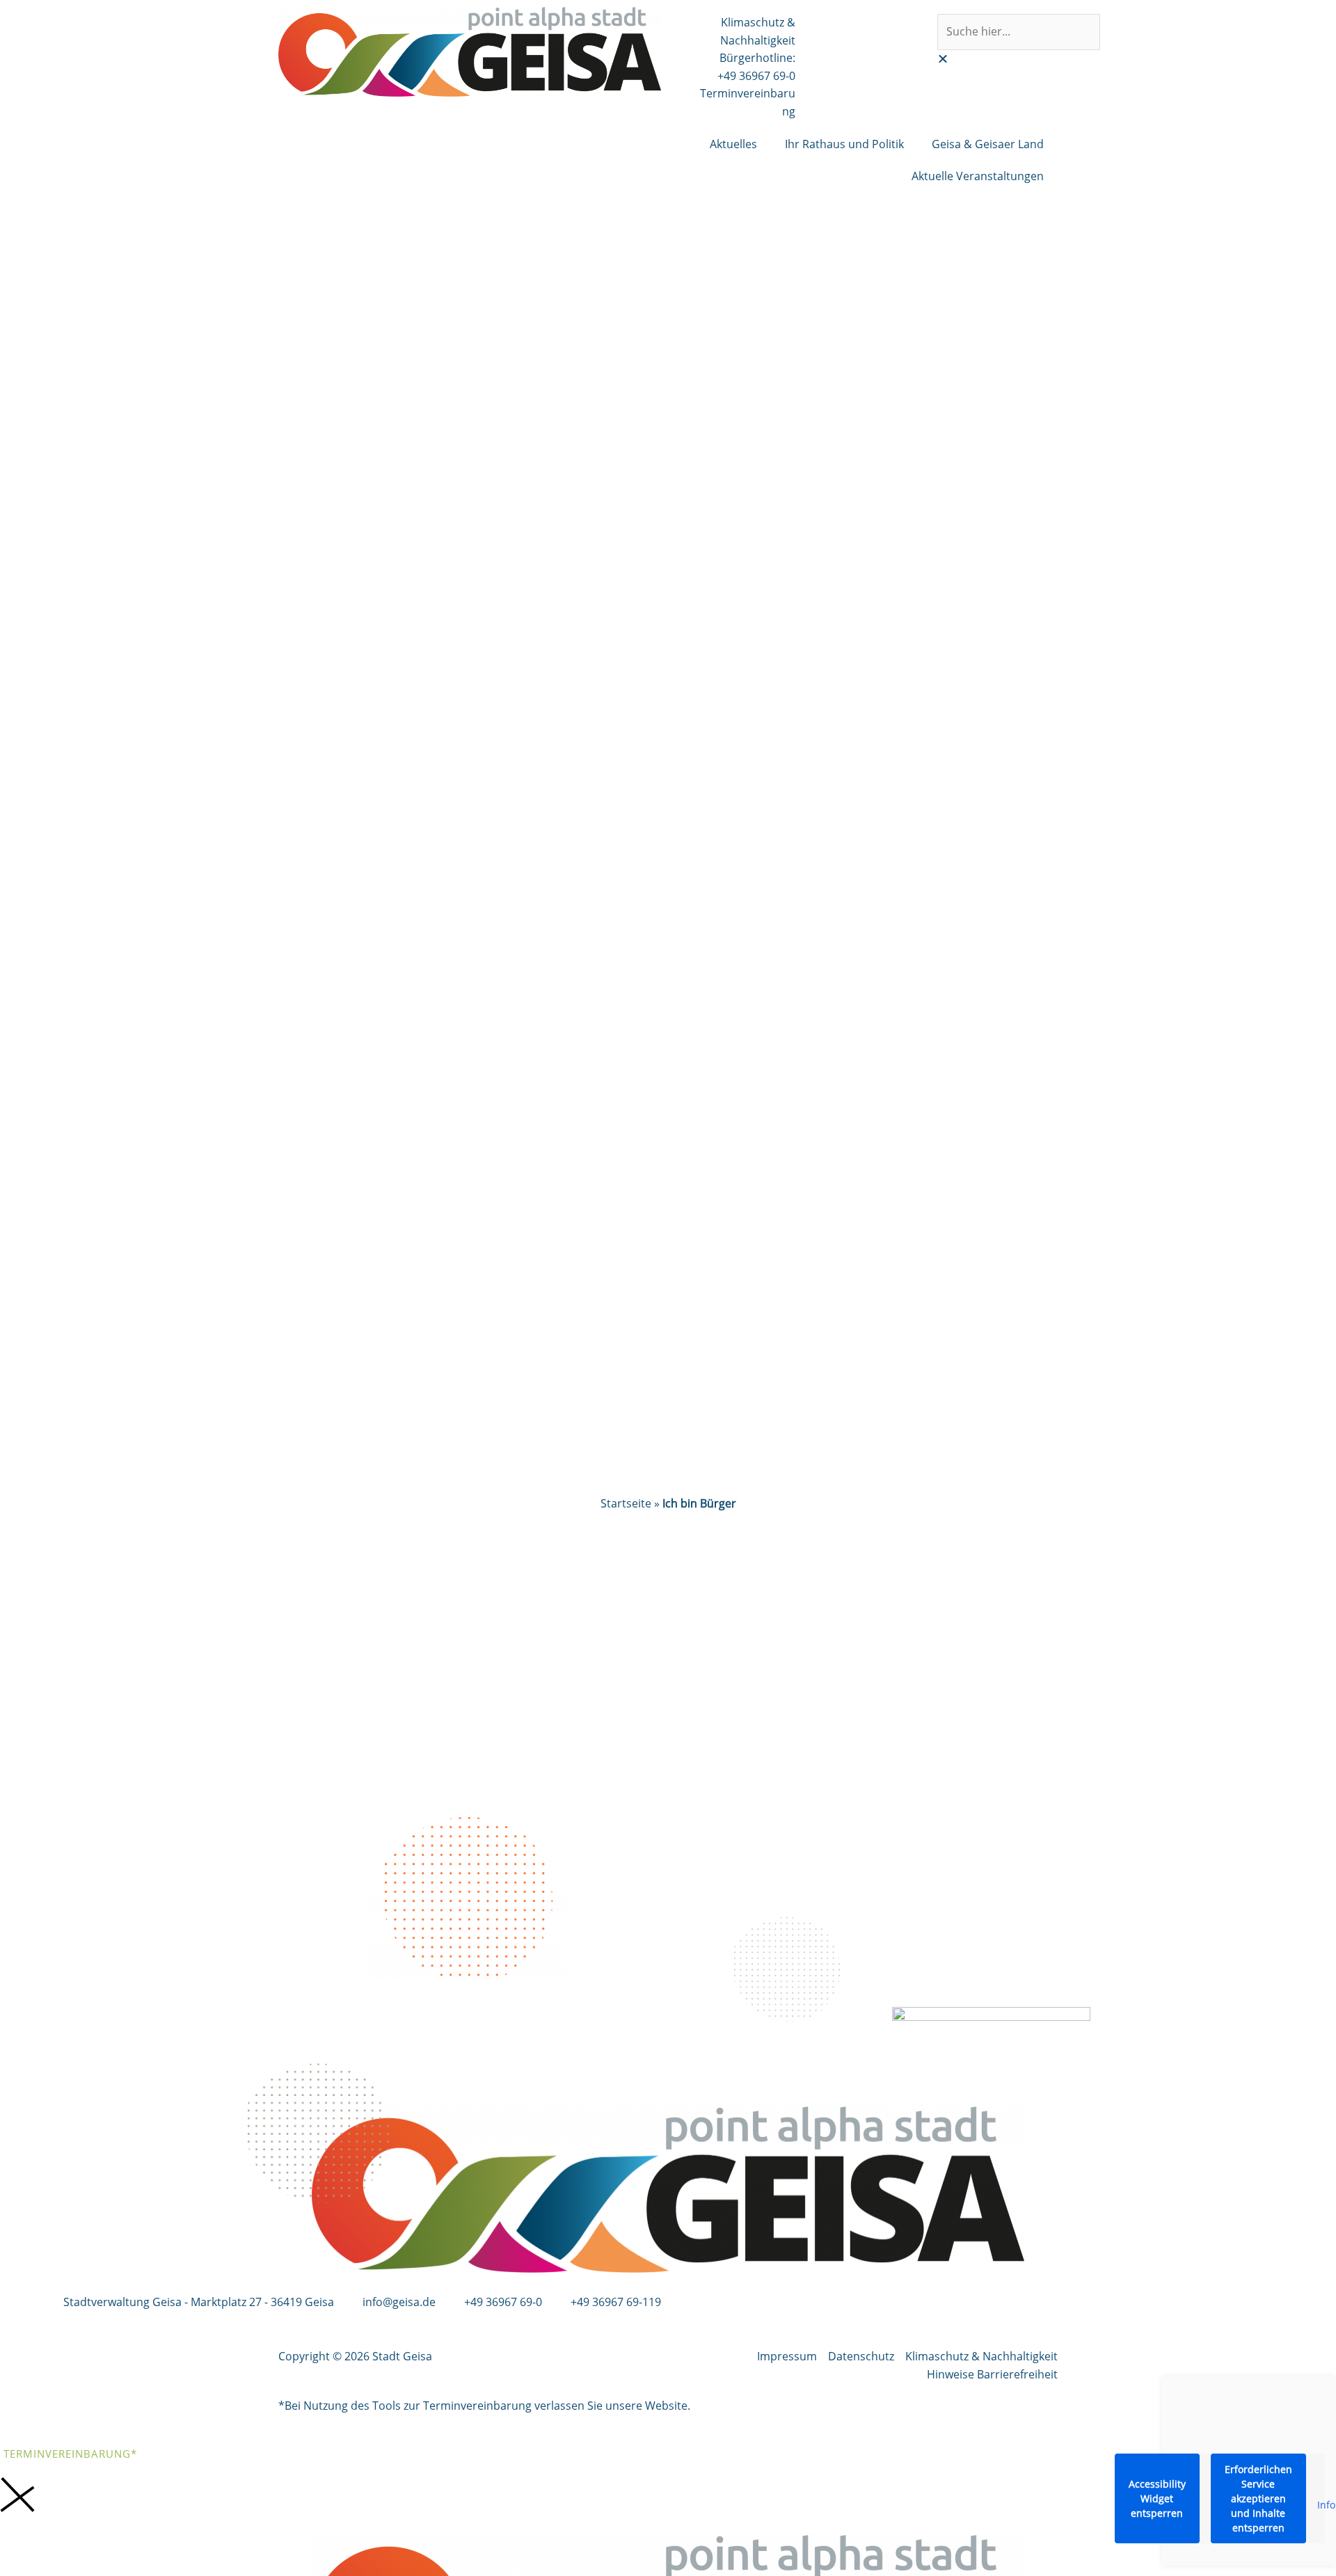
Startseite (626, 1503)
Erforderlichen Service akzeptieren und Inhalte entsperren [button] (1258, 2498)
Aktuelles (733, 144)
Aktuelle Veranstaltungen (978, 176)
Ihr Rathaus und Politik (844, 144)
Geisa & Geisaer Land (988, 144)
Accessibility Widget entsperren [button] (1157, 2498)
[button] (994, 59)
